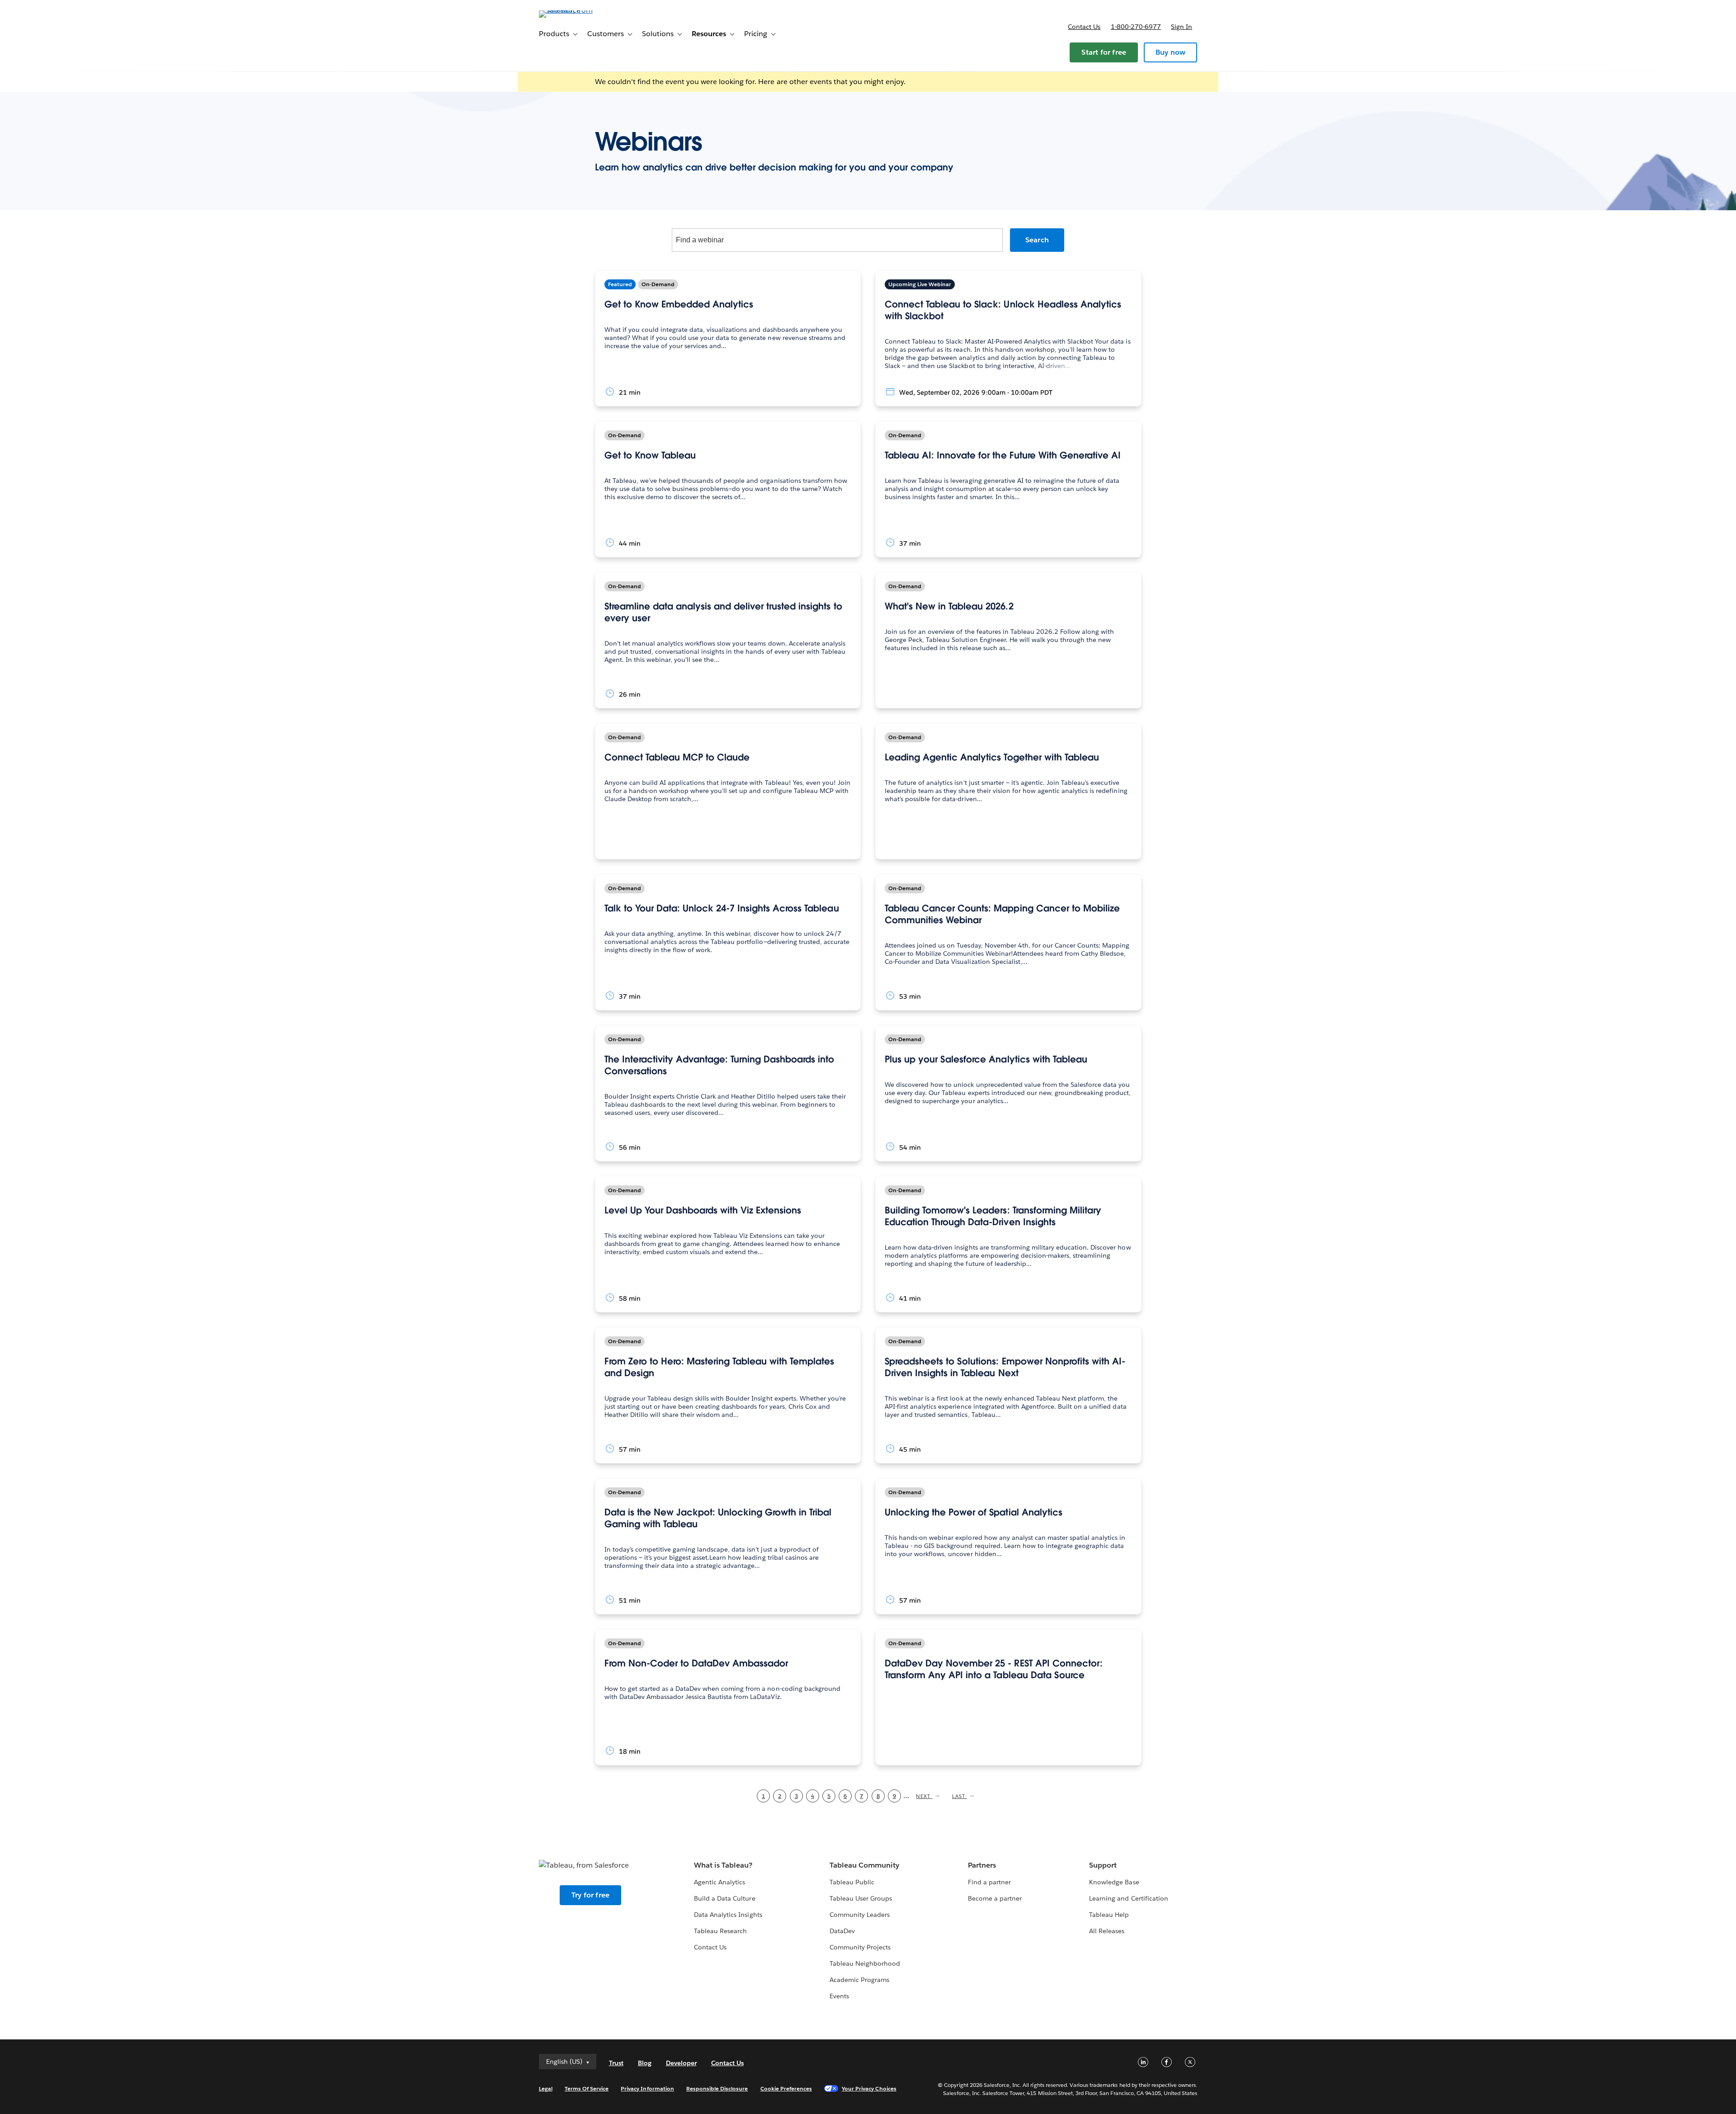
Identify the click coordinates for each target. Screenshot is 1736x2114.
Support (1103, 1865)
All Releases (1107, 1931)
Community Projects (860, 1947)
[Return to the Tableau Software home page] (577, 10)
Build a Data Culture (724, 1898)
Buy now (1170, 52)
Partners (982, 1865)
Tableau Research (720, 1931)
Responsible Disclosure (717, 2088)
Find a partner (989, 1882)
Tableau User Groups (861, 1898)
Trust (616, 2063)
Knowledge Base (1114, 1882)
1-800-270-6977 (1136, 27)
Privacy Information (647, 2088)
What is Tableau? (723, 1865)
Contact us (1084, 27)
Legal (546, 2088)
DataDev (842, 1931)
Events (839, 1996)
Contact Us (710, 1947)
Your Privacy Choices (869, 2088)
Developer (681, 2063)
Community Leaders (860, 1915)
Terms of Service (587, 2088)
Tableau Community (864, 1865)
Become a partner (995, 1898)
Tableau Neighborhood (865, 1963)
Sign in (1182, 27)
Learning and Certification (1129, 1898)
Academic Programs (859, 1980)
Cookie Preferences (786, 2088)
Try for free (590, 1895)
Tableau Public (852, 1882)
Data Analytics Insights (728, 1915)
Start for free (1104, 52)
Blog (645, 2063)
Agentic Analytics (719, 1882)
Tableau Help (1109, 1915)
